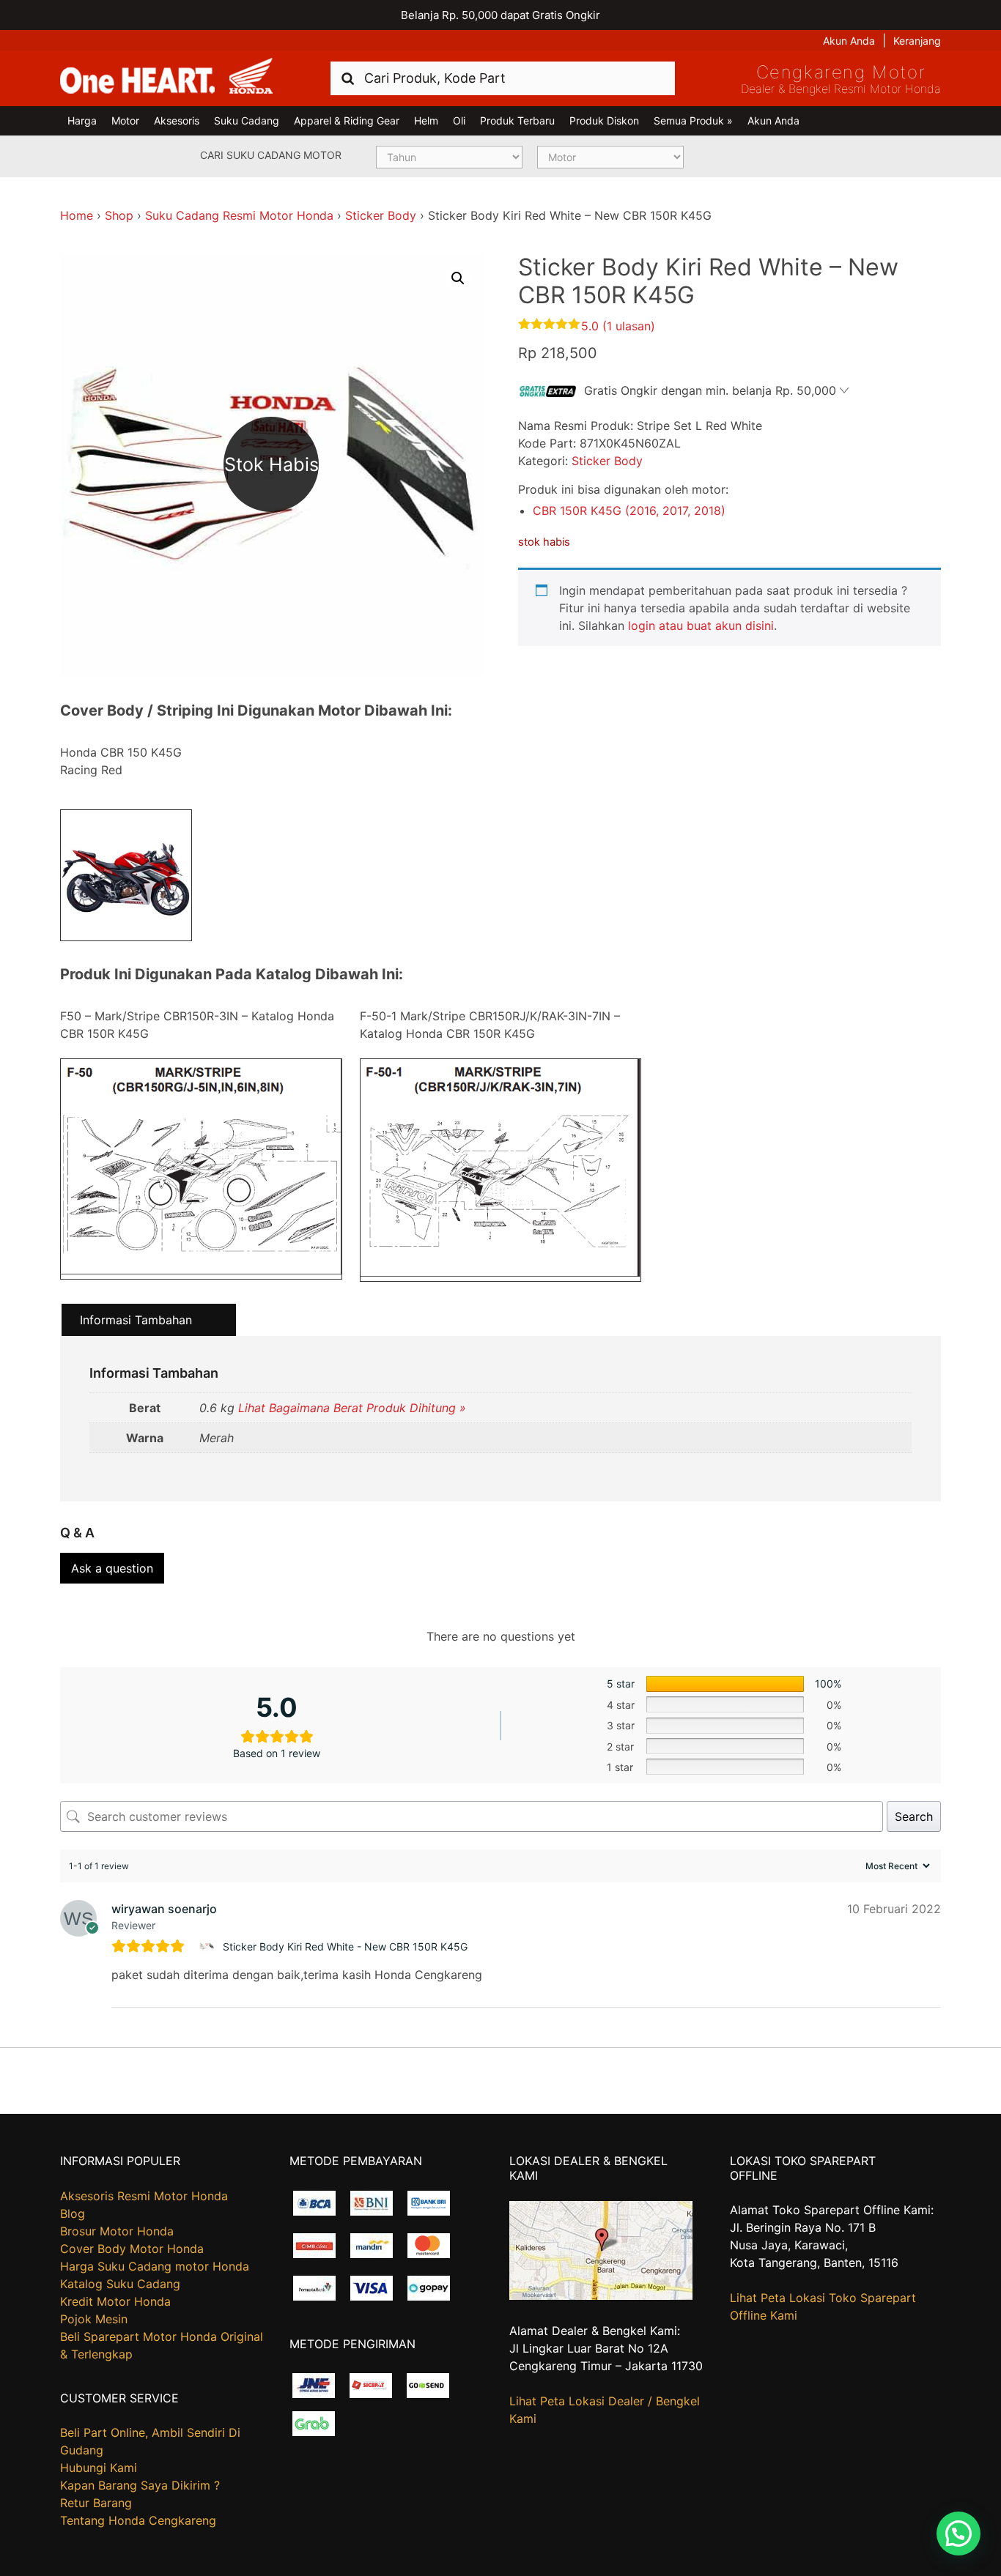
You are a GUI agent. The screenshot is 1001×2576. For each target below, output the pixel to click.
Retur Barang (96, 2503)
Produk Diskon (604, 120)
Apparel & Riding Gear (347, 120)
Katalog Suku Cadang (120, 2284)
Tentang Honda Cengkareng (138, 2520)
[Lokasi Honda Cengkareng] (601, 2295)
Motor (125, 120)
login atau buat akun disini (701, 626)
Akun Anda (849, 41)
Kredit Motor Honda (115, 2301)
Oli (459, 120)
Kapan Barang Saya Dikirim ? (140, 2485)
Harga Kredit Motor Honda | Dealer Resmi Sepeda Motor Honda (166, 77)
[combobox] (503, 78)
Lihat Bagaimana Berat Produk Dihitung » (352, 1408)
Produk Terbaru (517, 120)
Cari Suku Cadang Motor (271, 155)
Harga (82, 120)
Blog (73, 2213)
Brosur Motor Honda (117, 2231)
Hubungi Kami (99, 2468)
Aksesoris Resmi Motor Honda (144, 2196)
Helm (426, 120)
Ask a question (112, 1568)
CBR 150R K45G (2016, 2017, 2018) (629, 511)
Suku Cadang (247, 120)
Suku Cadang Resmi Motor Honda (239, 215)
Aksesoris (177, 120)
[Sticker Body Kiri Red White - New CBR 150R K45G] (208, 1946)
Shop (119, 215)
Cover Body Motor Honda (132, 2249)
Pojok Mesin (94, 2319)
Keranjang (917, 41)
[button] (458, 278)
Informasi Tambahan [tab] (136, 1320)
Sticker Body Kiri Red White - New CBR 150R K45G (345, 1946)
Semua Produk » (693, 120)
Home (77, 215)
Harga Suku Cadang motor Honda (155, 2266)
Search (914, 1816)
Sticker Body (381, 215)
